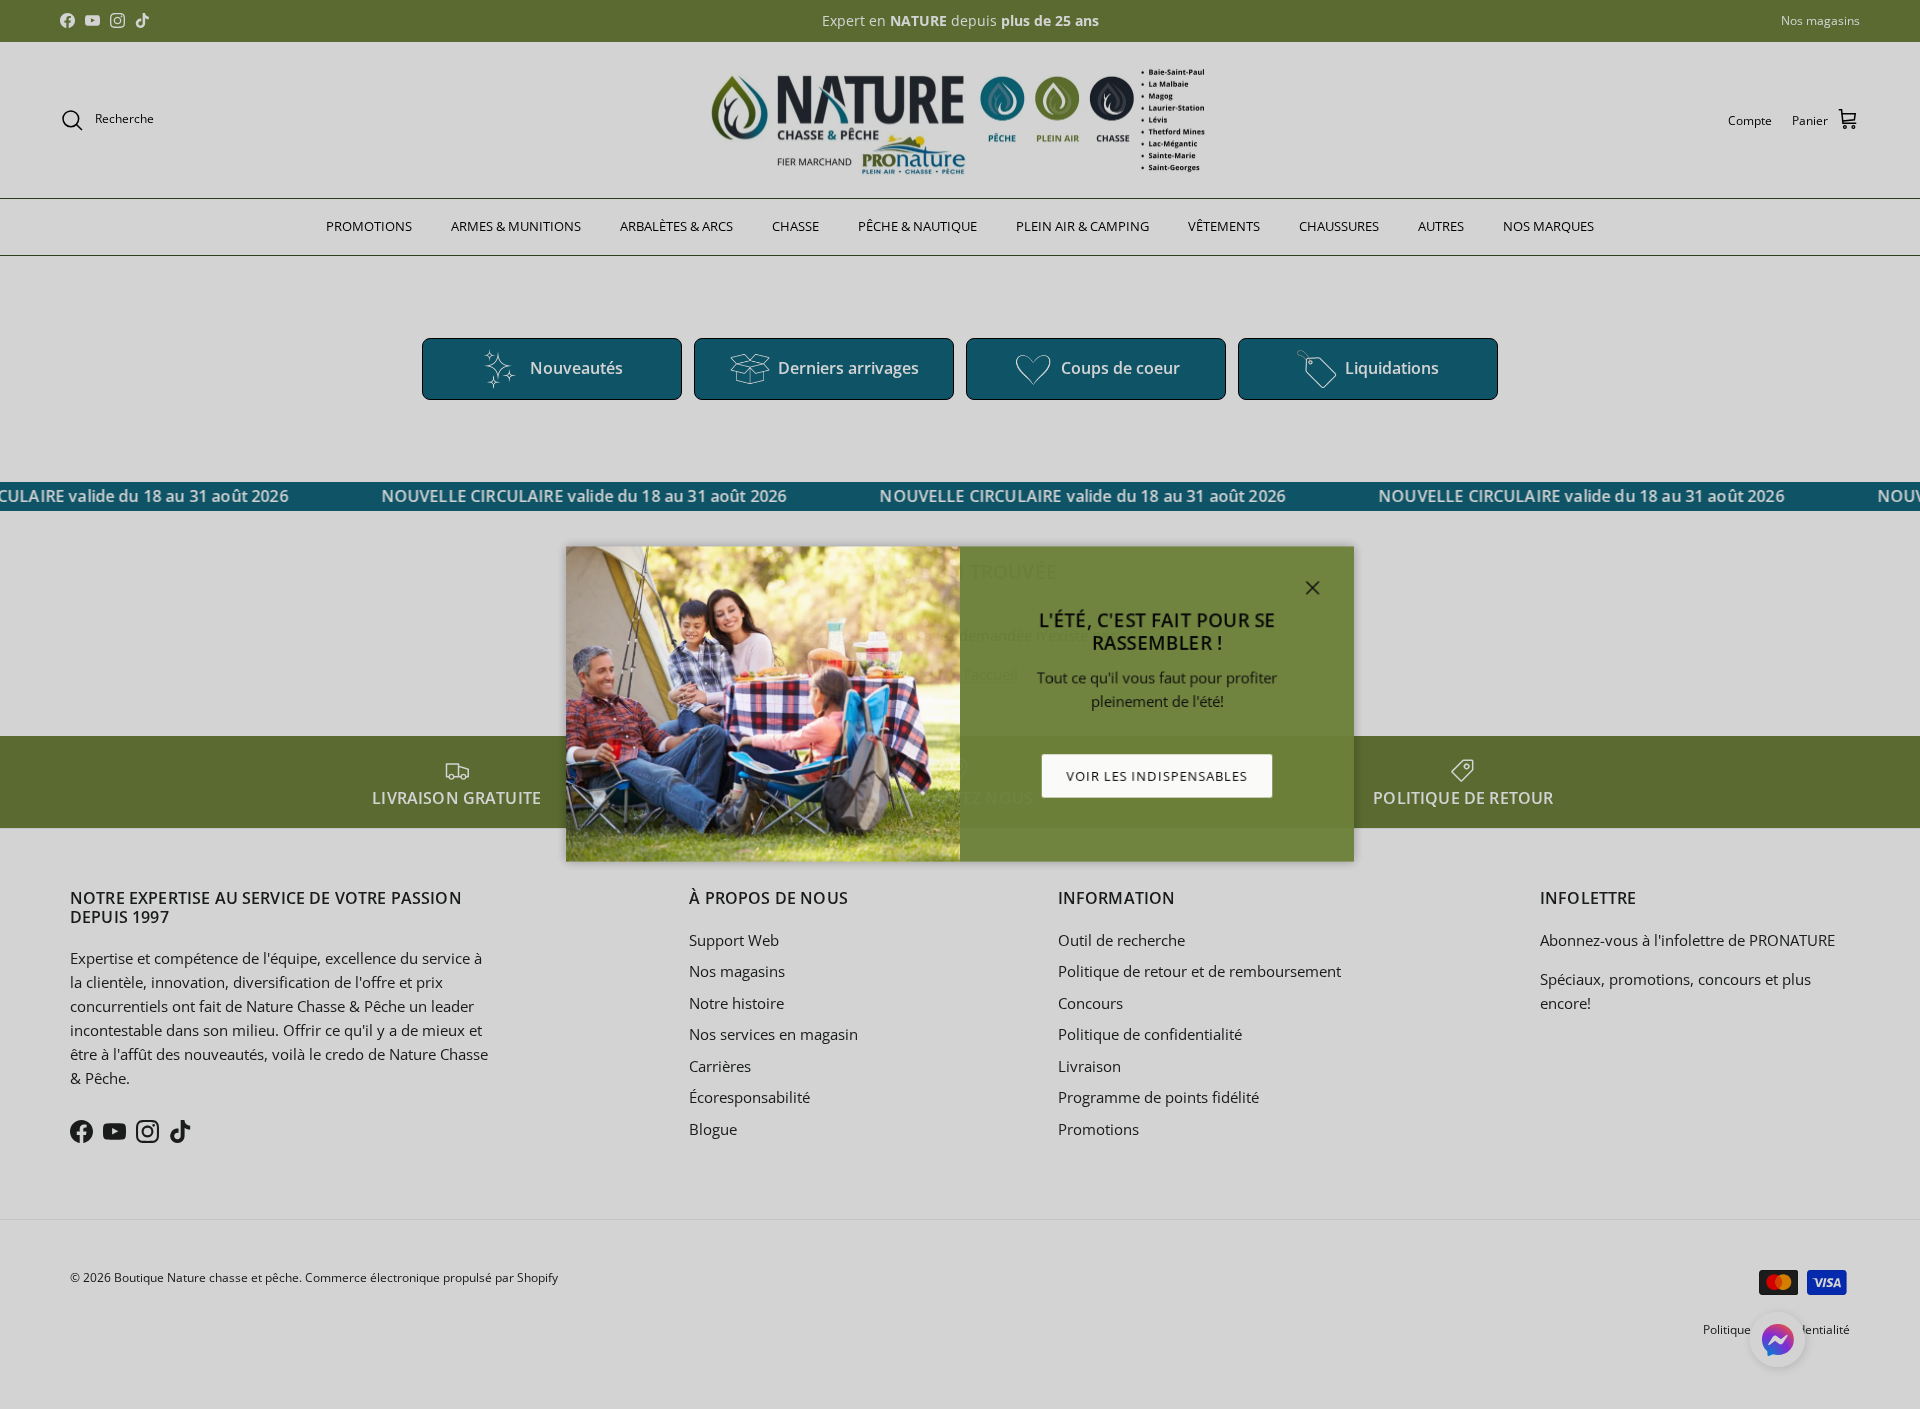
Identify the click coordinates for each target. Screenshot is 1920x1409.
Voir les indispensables (1160, 777)
